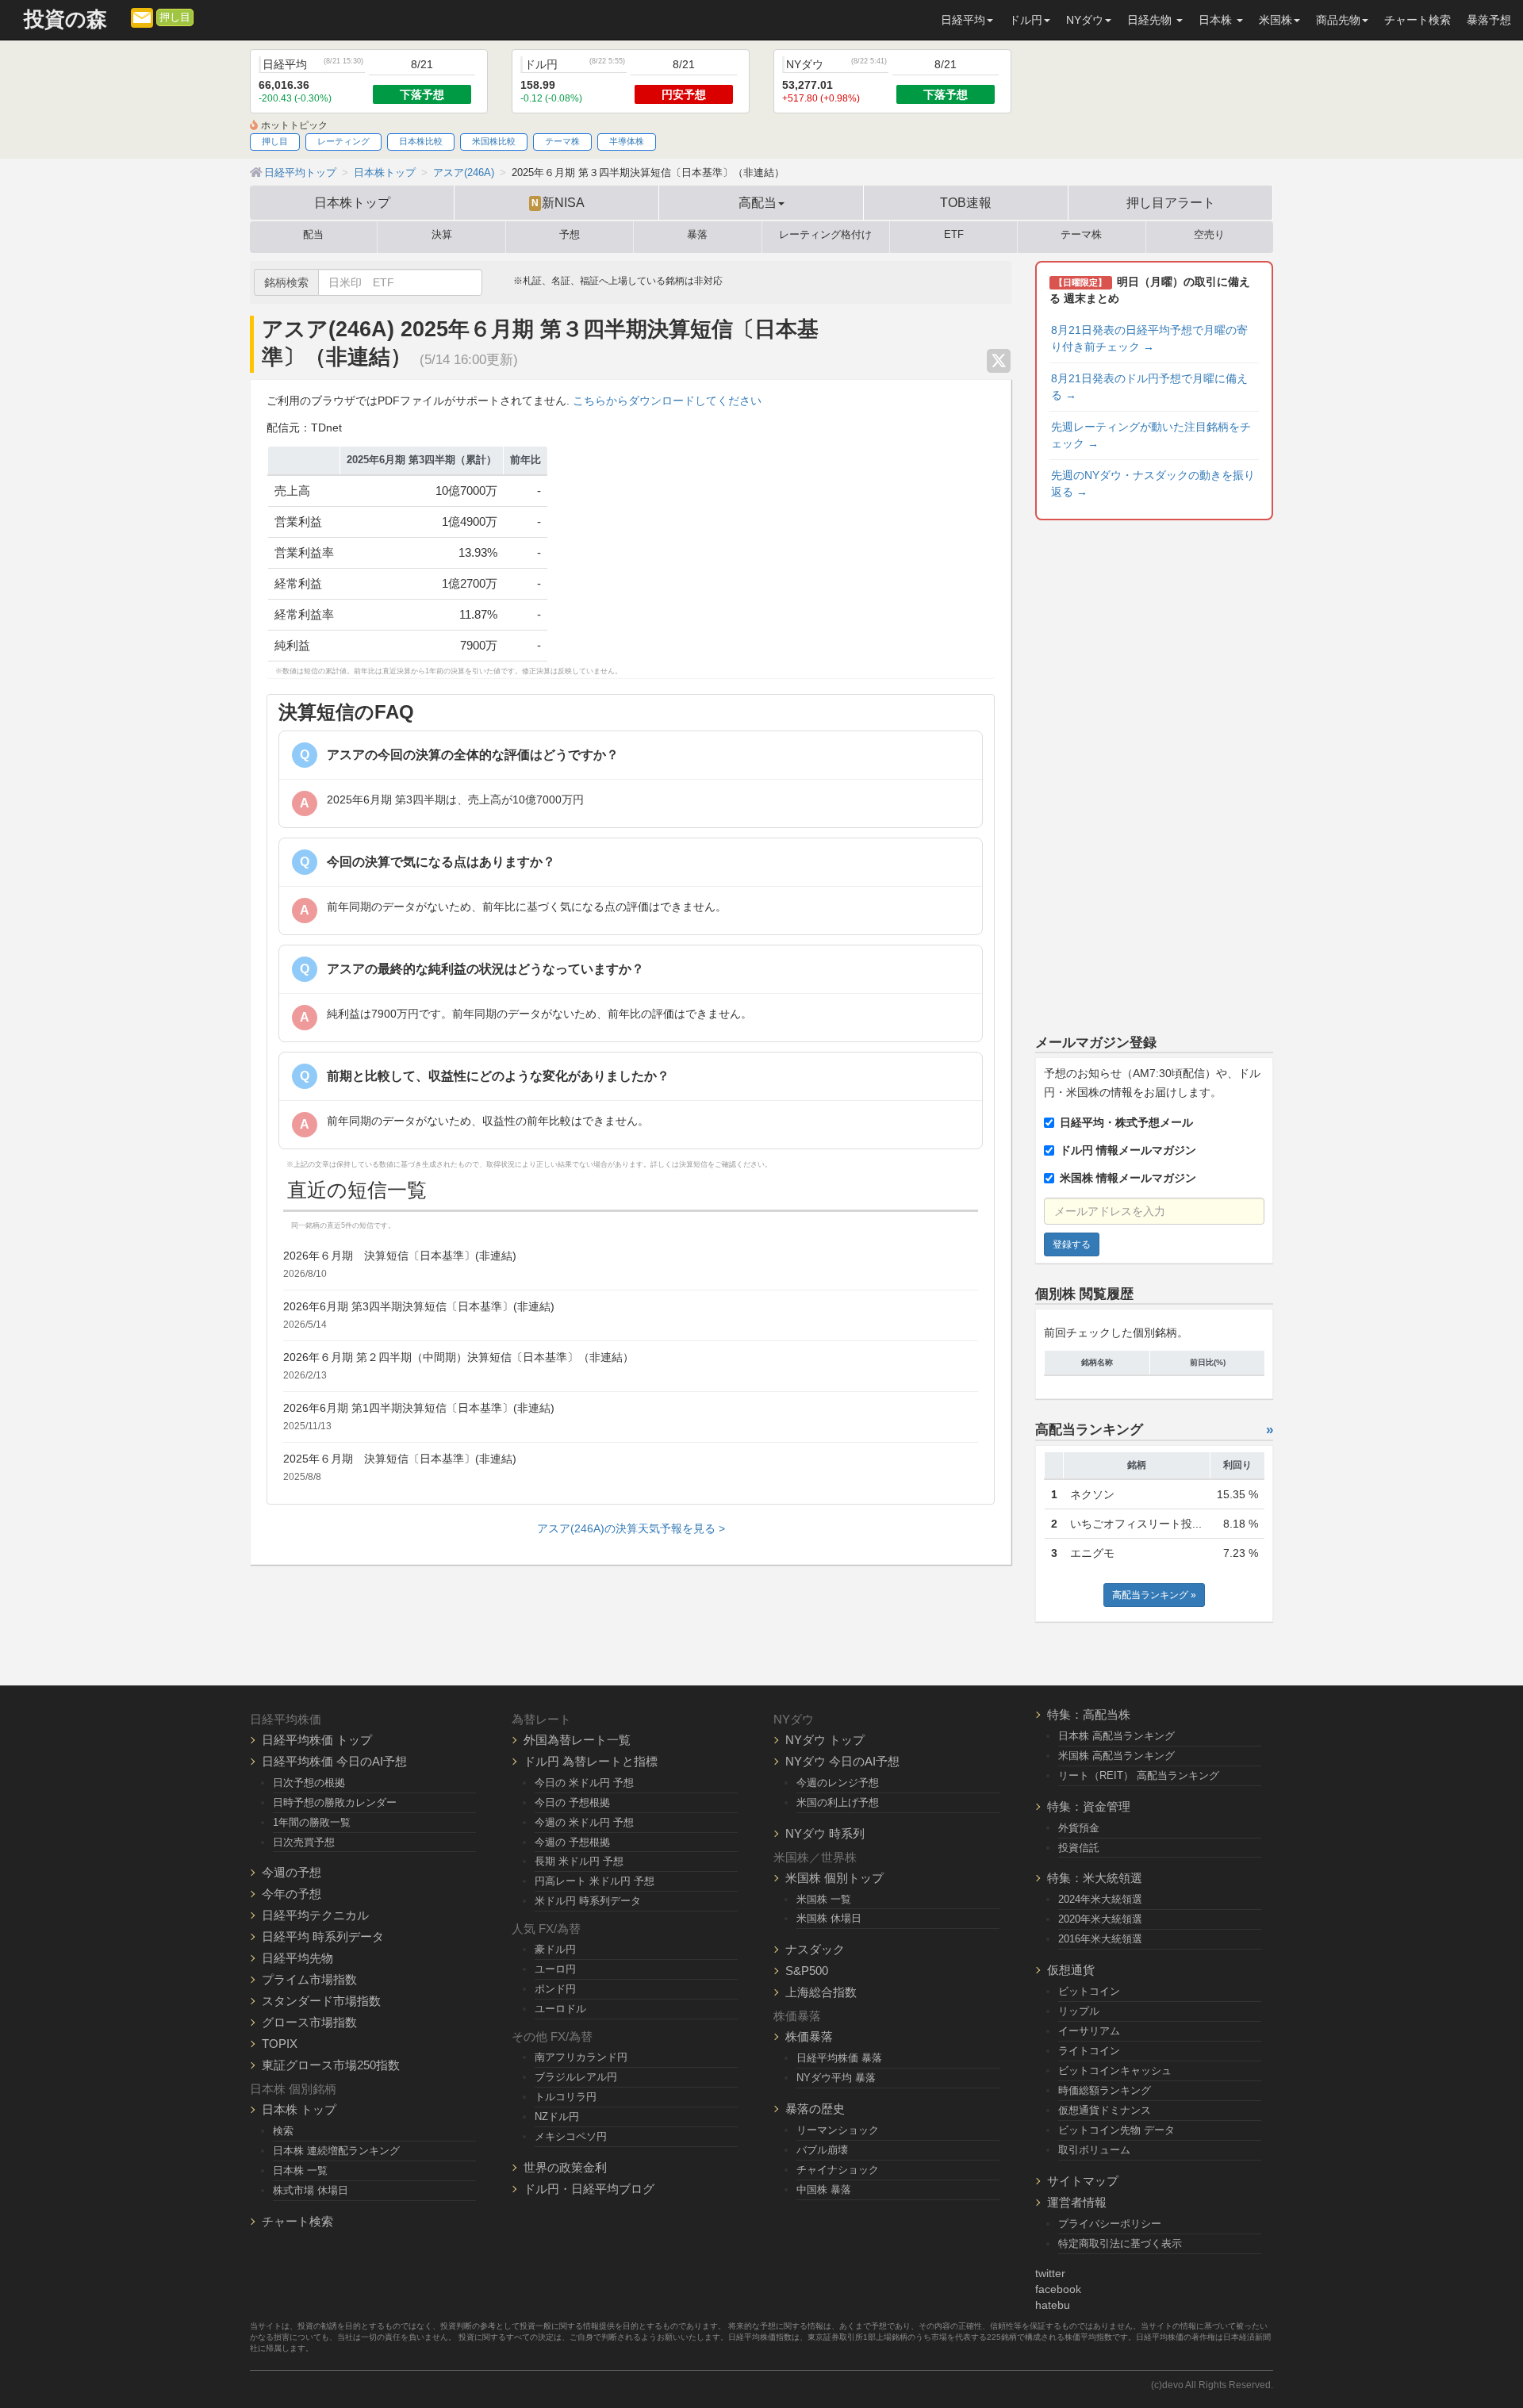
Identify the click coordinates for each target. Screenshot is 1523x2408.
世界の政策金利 (565, 2167)
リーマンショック (838, 2130)
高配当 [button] (758, 202)
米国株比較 (494, 141)
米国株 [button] (1276, 20)
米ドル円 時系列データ (588, 1901)
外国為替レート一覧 (577, 1740)
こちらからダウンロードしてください (667, 401)
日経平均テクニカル (315, 1915)
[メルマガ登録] (142, 17)
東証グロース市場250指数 (331, 2065)
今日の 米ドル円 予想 (584, 1783)
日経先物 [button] (1151, 20)
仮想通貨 (1071, 1970)
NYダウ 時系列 (825, 1833)
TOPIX (280, 2044)
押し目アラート (1171, 202)
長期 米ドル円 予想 (579, 1861)
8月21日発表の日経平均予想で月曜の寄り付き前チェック (1149, 338)
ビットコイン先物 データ (1116, 2130)
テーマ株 (562, 141)
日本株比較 (421, 141)
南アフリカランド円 (581, 2057)
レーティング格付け (825, 235)
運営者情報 (1077, 2202)
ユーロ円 (555, 1969)
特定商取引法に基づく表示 (1120, 2243)
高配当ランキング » (1154, 1595)
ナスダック (815, 1949)
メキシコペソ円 (571, 2136)
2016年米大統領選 (1100, 1939)
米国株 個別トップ (834, 1878)
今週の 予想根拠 (572, 1842)
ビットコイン (1089, 1991)
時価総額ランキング (1105, 2090)
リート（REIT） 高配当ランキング (1139, 1775)
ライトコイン (1089, 2051)
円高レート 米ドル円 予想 (595, 1881)
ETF (954, 235)
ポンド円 (555, 1989)
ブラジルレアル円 (576, 2077)
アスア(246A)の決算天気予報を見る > (631, 1528)
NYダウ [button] (1085, 20)
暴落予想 (1489, 20)
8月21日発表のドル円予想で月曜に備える (1149, 387)
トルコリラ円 (566, 2097)
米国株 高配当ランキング (1116, 1756)
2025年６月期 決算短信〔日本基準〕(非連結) (400, 1459)
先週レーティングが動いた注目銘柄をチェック (1151, 435)
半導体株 (627, 141)
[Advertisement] (1154, 774)
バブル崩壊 (822, 2150)
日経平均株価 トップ (317, 1740)
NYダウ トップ (825, 1740)
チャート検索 (1418, 20)
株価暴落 (809, 2036)
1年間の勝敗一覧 (312, 1822)
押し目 (175, 17)
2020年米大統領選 (1100, 1919)
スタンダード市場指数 (321, 2001)
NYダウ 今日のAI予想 (842, 1761)
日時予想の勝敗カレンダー (335, 1802)
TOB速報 (966, 202)
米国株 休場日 (829, 1918)
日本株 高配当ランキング (1116, 1736)
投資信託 (1079, 1848)
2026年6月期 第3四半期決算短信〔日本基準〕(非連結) (419, 1306)
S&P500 (807, 1971)
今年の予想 (292, 1894)
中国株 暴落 (824, 2189)
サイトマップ (1083, 2181)
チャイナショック (838, 2170)
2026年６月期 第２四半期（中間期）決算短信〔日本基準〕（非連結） (458, 1357)
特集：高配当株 (1089, 1714)
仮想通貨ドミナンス (1105, 2110)
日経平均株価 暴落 (839, 2058)
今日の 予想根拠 (572, 1802)
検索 (283, 2131)
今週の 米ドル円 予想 (584, 1822)
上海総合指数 (821, 1992)
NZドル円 (557, 2117)
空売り (1209, 235)
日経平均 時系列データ (323, 1936)
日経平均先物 (297, 1958)
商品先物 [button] (1338, 20)
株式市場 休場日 (311, 2190)
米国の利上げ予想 (838, 1802)
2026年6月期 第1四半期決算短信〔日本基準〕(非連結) (419, 1408)
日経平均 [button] (963, 20)
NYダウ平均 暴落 (836, 2078)
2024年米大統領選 (1100, 1899)
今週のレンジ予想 (838, 1783)
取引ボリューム (1094, 2150)
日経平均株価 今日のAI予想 (334, 1761)
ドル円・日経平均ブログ (589, 2189)
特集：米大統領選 (1095, 1878)
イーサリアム (1089, 2031)
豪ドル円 (555, 1949)
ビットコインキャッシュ (1115, 2071)
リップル (1079, 2011)
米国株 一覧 (824, 1899)
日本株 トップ (299, 2109)
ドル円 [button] (1026, 20)
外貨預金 (1079, 1828)
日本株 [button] (1217, 20)
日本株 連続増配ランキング (336, 2151)
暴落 (697, 235)
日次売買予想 (304, 1842)
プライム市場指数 (309, 1979)
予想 (570, 235)
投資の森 (65, 19)
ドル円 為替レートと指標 (591, 1761)
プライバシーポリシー (1110, 2224)
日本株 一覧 (300, 2170)
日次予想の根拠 (309, 1783)
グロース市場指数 (309, 2022)
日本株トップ (352, 202)
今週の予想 (292, 1872)
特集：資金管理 (1089, 1806)
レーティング (343, 141)
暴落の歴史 (815, 2109)
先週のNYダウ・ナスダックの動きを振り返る (1153, 483)
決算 (442, 235)
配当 (313, 235)
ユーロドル (560, 2009)
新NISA (558, 202)
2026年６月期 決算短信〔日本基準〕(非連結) (400, 1256)
